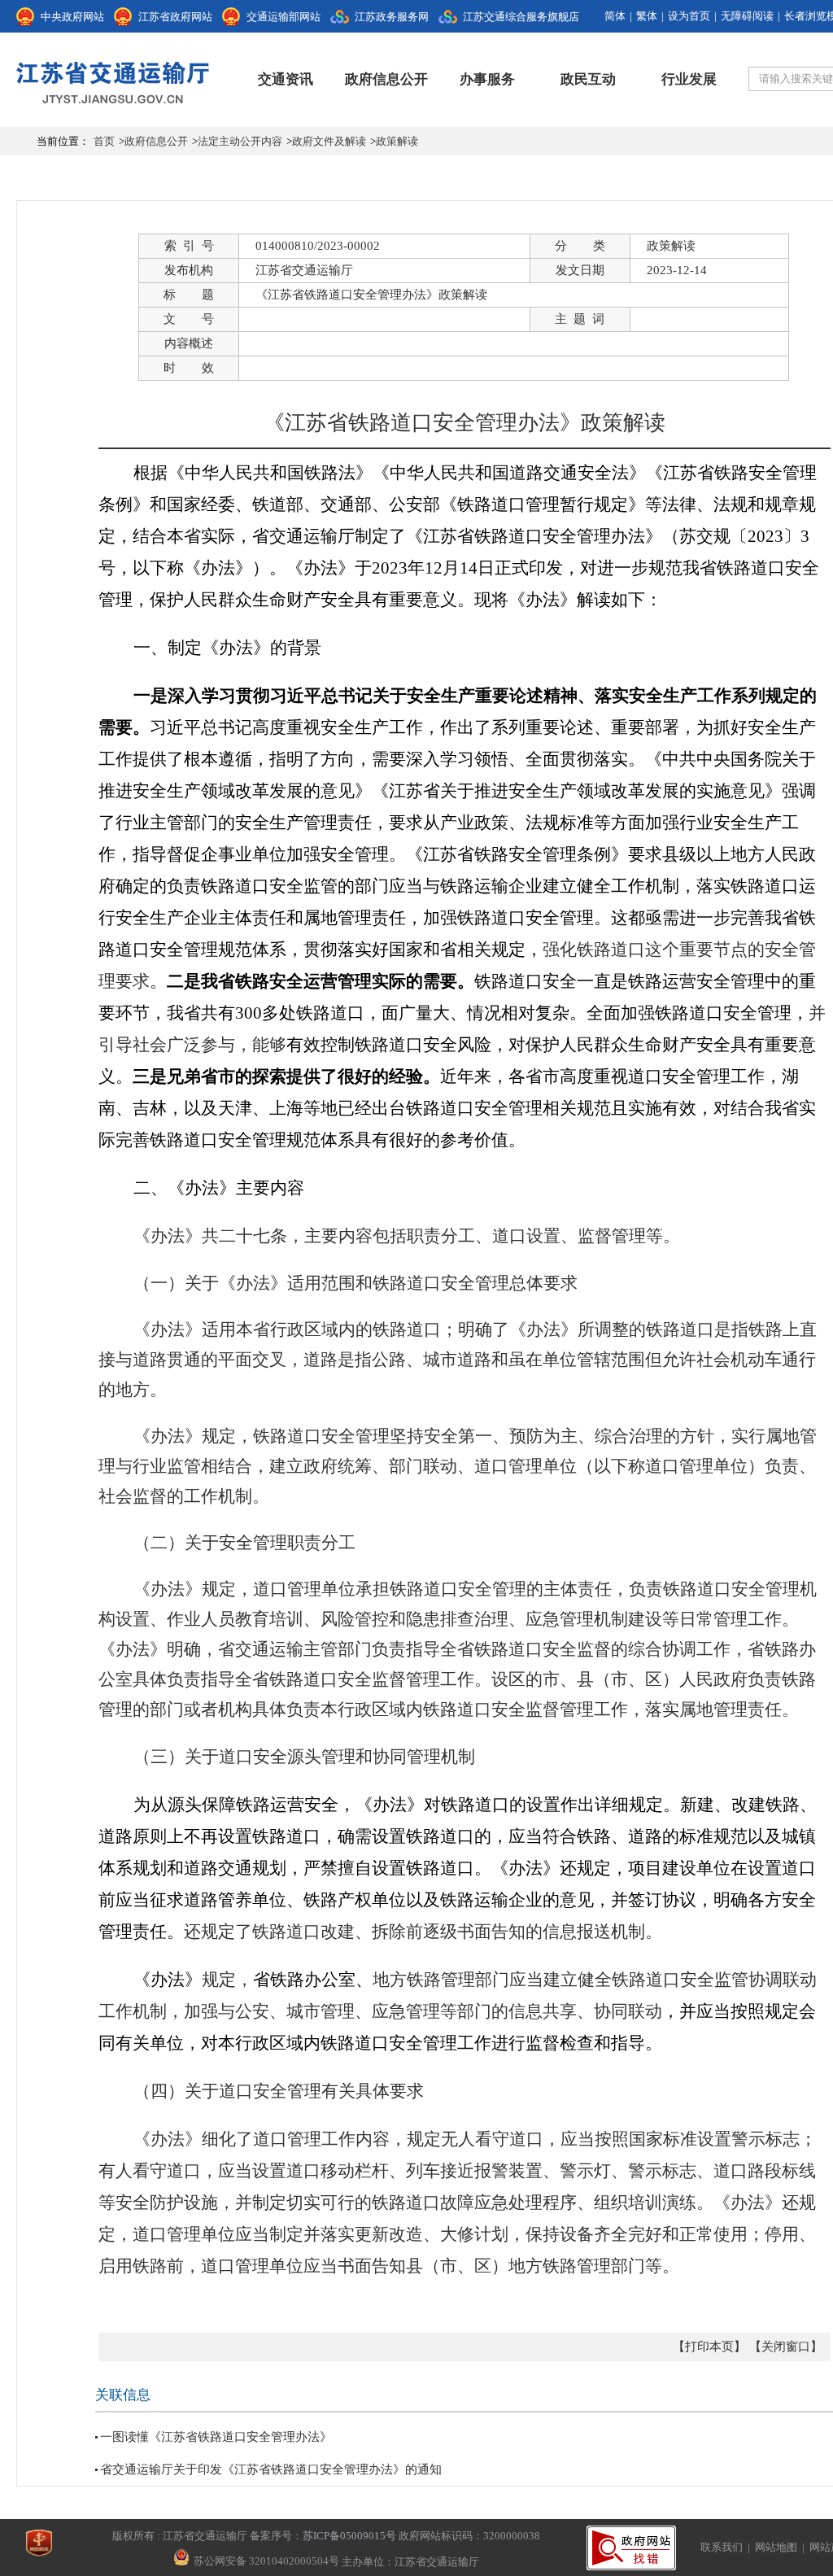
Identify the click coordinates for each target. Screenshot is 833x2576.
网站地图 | (782, 2547)
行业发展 (689, 79)
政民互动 (588, 79)
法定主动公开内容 (240, 141)
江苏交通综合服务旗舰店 (521, 17)
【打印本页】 (709, 2347)
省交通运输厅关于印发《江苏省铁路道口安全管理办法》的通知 (271, 2469)
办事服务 (487, 79)
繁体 (647, 16)
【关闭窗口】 (786, 2347)
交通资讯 (286, 79)
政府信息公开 (386, 79)
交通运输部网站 (283, 17)
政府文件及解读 (329, 141)
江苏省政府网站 (175, 17)
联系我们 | (728, 2547)
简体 (615, 16)
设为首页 (689, 16)
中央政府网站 (72, 17)
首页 (104, 141)
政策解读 (397, 141)
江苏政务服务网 (392, 17)
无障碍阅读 (747, 16)
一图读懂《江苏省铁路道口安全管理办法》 (216, 2437)
